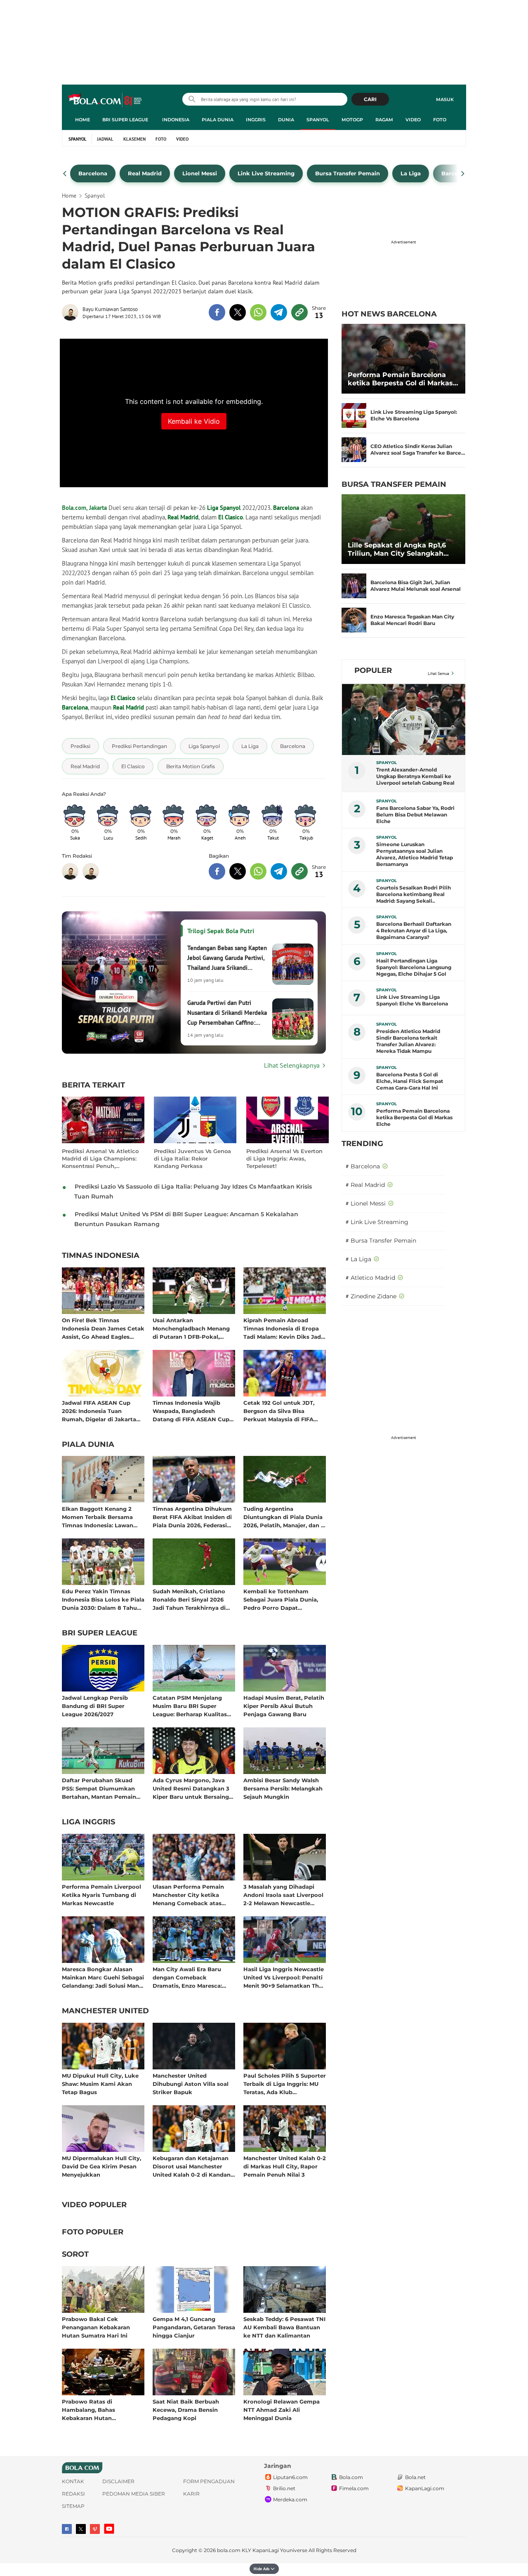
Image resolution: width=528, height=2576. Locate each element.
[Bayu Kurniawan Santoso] (72, 312)
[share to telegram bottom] (279, 871)
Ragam (384, 120)
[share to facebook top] (217, 312)
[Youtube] (109, 2529)
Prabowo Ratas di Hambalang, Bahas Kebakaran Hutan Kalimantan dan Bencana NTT (98, 2410)
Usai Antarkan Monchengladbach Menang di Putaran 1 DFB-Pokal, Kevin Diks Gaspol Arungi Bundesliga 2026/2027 (191, 1328)
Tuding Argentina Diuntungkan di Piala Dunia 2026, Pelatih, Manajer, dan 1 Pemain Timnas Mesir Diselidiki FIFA (283, 1517)
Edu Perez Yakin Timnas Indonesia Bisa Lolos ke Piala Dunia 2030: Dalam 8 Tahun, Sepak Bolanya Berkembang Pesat (103, 1599)
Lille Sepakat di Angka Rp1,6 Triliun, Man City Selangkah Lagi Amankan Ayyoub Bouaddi (403, 550)
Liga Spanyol (224, 508)
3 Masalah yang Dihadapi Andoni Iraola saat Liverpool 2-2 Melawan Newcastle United (283, 1895)
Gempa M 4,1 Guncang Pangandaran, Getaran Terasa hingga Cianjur (194, 2327)
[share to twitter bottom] (238, 871)
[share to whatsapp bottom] (258, 871)
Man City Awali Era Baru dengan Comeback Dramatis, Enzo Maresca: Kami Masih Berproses (187, 1977)
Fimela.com (354, 2488)
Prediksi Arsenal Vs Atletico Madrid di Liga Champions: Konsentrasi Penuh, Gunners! (100, 1159)
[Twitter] (81, 2529)
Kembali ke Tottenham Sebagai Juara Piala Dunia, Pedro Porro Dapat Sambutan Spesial (281, 1599)
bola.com (229, 2550)
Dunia (286, 120)
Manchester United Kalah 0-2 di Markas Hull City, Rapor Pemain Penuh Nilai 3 (285, 2166)
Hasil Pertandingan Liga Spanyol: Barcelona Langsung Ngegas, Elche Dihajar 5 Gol (414, 967)
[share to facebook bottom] (217, 871)
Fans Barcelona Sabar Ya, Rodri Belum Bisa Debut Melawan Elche (415, 815)
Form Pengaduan (209, 2481)
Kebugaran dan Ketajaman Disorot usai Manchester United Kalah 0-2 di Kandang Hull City (193, 2166)
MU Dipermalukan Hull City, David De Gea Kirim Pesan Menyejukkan (101, 2166)
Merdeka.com (290, 2499)
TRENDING (362, 1144)
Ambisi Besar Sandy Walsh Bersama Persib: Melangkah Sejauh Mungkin (283, 1788)
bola (106, 100)
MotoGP (352, 120)
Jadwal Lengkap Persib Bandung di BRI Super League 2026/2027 (95, 1706)
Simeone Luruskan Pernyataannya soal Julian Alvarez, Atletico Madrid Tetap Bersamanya (415, 854)
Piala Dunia (218, 120)
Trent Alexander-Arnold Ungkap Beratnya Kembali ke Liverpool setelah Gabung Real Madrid (415, 776)
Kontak (73, 2481)
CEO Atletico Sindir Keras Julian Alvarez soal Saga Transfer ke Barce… (418, 449)
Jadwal (105, 139)
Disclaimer (118, 2481)
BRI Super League (125, 120)
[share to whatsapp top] (258, 312)
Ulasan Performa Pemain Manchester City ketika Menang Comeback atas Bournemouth (188, 1895)
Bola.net (415, 2477)
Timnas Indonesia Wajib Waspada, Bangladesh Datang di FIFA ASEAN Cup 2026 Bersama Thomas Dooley (191, 1411)
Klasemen (134, 139)
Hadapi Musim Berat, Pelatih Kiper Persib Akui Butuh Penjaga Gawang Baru (284, 1706)
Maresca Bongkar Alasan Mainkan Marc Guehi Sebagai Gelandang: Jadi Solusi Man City (103, 1977)
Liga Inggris (88, 1822)
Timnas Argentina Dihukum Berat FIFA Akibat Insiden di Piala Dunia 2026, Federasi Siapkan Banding (192, 1517)
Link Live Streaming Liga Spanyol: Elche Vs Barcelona (414, 415)
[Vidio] (95, 2529)
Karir (191, 2494)
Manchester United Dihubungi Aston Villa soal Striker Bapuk (191, 2084)
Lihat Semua (438, 673)
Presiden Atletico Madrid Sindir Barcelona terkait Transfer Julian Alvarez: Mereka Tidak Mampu (408, 1041)
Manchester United (105, 2011)
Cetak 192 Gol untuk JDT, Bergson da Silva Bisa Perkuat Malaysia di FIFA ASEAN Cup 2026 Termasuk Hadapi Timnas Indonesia (282, 1411)
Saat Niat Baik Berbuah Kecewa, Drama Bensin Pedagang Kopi (186, 2410)
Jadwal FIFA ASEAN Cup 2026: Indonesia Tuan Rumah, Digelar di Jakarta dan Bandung (99, 1411)
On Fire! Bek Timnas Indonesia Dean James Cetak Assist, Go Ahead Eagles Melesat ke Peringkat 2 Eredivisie (103, 1328)
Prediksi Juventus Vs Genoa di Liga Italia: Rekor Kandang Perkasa (192, 1158)
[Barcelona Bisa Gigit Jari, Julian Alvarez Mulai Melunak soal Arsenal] (354, 586)
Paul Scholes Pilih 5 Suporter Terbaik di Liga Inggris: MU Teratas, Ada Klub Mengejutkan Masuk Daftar (285, 2084)
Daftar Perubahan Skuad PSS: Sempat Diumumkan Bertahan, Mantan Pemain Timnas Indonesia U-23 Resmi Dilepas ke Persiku (99, 1788)
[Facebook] (67, 2529)
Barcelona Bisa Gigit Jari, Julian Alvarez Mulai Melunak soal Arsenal (416, 586)
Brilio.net (284, 2488)
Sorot (75, 2255)
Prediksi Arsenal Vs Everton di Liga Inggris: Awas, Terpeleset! (284, 1158)
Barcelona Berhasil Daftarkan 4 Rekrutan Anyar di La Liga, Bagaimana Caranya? (414, 931)
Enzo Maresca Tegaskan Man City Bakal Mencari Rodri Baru (412, 620)
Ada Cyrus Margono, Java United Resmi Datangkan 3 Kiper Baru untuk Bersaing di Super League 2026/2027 (191, 1788)
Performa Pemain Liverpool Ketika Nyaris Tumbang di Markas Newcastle (101, 1895)
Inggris (256, 120)
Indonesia (176, 120)
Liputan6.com (290, 2477)
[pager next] (463, 174)
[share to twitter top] (238, 312)
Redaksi (73, 2494)
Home (82, 120)
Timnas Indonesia (101, 1256)
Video (413, 120)
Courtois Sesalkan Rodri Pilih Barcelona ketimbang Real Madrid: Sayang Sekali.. (414, 894)
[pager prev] (65, 174)
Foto (440, 120)
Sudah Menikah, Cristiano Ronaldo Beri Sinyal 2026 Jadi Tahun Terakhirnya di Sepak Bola (189, 1599)
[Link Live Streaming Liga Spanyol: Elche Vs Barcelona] (354, 415)
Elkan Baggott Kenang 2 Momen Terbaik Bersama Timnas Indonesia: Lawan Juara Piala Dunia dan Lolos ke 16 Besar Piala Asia (101, 1517)
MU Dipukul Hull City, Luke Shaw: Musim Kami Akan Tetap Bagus (100, 2084)
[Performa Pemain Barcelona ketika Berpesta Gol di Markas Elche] (403, 359)
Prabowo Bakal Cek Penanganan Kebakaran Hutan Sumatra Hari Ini (96, 2327)
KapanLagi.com (425, 2488)
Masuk (445, 99)
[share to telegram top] (279, 312)
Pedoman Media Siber (134, 2494)
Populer (373, 670)
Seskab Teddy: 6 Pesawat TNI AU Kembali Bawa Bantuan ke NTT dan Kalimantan (284, 2327)
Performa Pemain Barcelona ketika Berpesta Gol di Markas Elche (400, 379)
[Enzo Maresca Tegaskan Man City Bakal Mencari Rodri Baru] (354, 620)
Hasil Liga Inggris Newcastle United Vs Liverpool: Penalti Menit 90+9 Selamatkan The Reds (284, 1977)
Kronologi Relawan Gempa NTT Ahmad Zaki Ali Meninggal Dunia (282, 2410)
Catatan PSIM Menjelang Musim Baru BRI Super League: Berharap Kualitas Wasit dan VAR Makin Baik (191, 1706)
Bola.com (351, 2477)
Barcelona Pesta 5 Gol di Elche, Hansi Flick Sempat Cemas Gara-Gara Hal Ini (410, 1081)
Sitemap (73, 2506)
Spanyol (318, 120)
